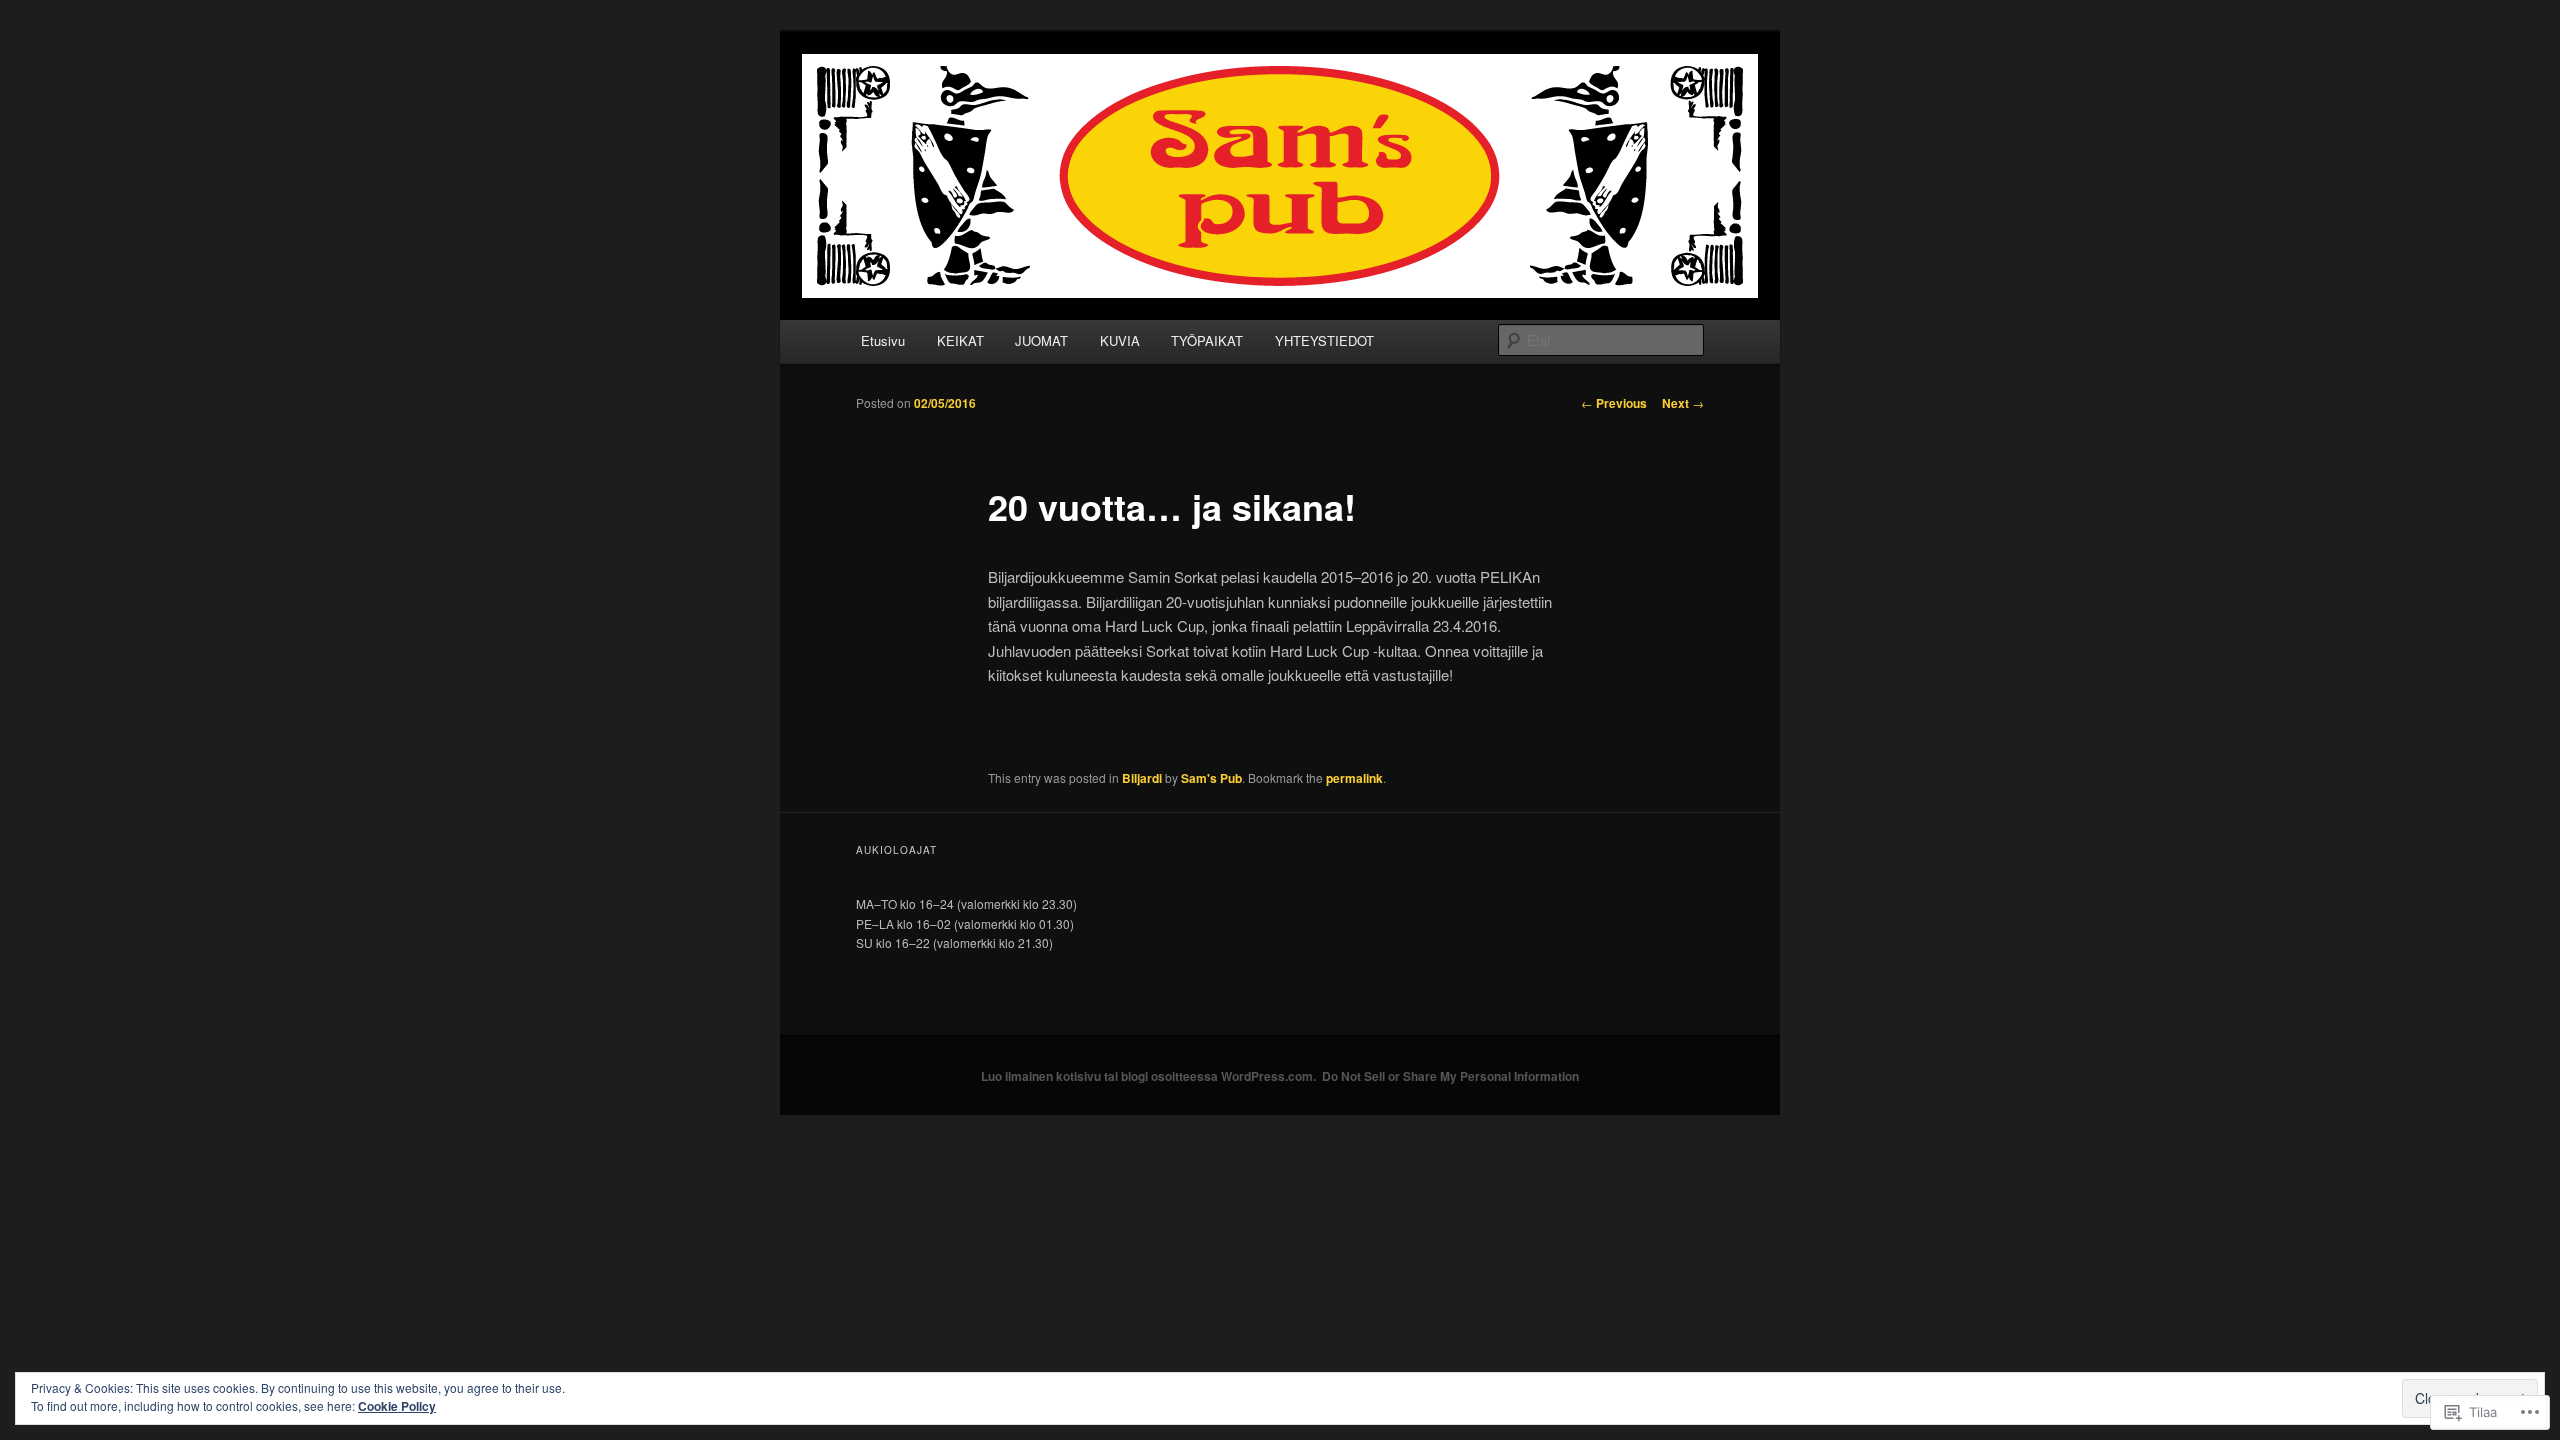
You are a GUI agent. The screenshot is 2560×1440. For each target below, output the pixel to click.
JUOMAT (1041, 340)
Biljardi (1142, 778)
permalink (1354, 778)
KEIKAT (960, 340)
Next (1683, 403)
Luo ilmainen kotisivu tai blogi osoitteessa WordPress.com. (1148, 1076)
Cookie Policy (397, 1406)
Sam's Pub (1211, 778)
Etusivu (883, 340)
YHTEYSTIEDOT (1324, 340)
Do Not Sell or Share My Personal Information (1450, 1076)
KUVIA (1120, 340)
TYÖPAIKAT (1207, 340)
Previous (1614, 403)
